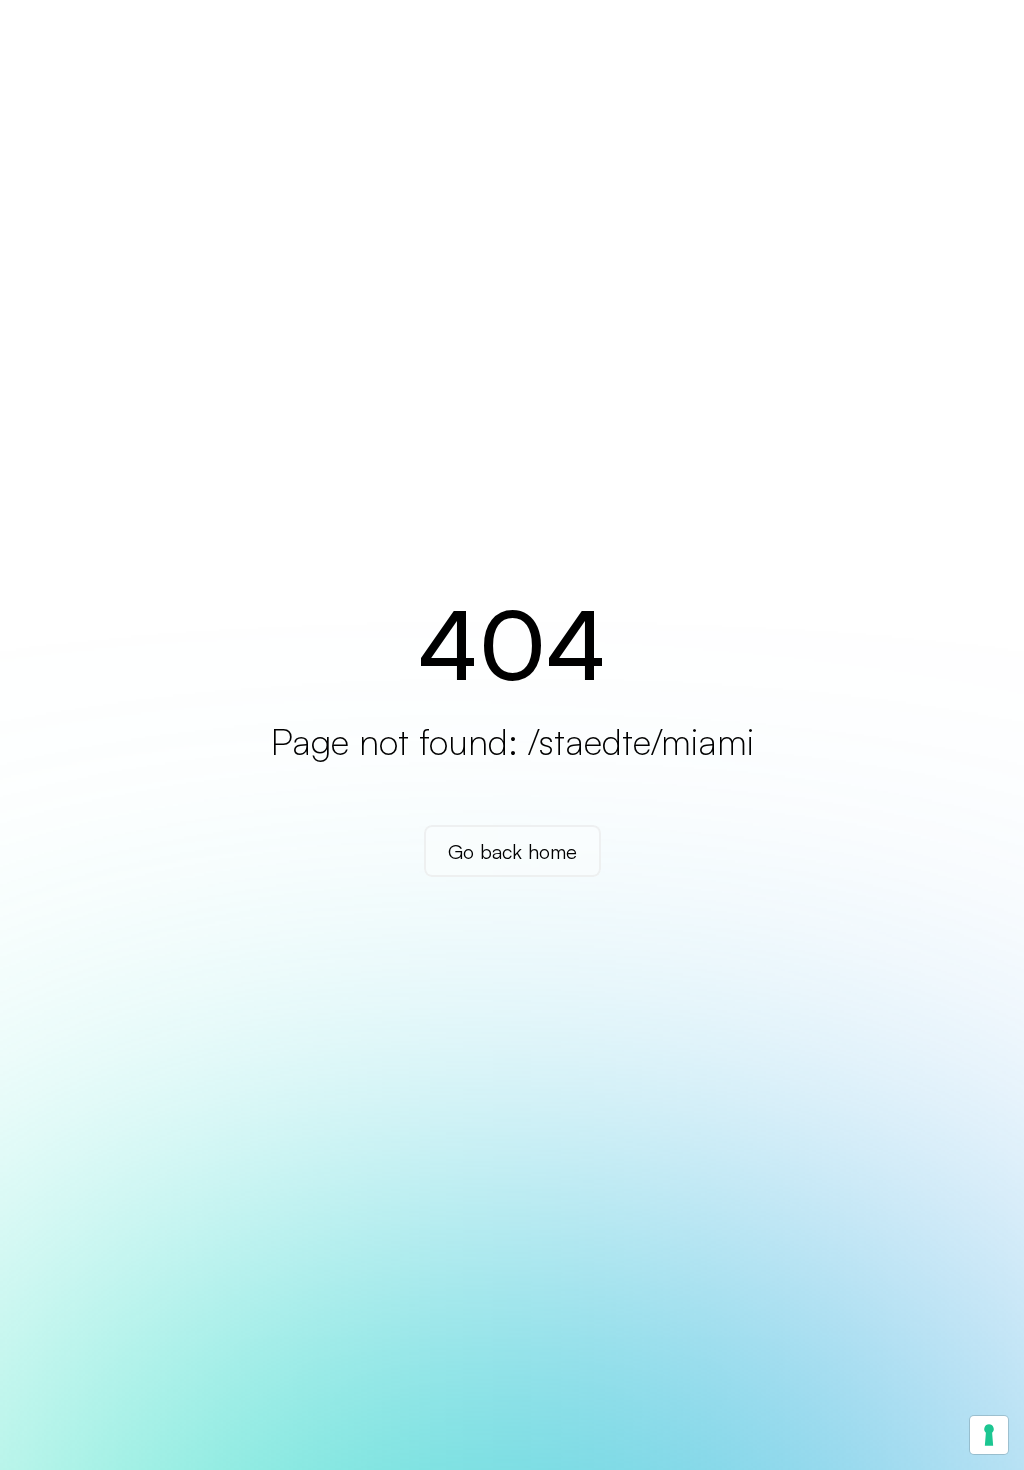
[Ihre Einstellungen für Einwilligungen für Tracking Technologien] (989, 1435)
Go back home (512, 850)
